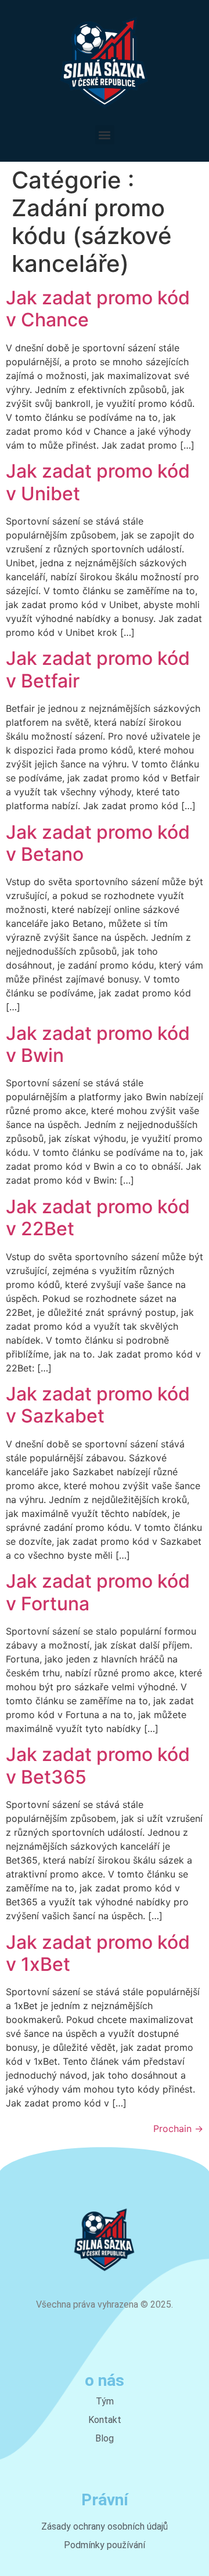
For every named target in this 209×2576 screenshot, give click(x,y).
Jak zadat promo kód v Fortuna (98, 1592)
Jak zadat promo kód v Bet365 (98, 1765)
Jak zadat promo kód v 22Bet (98, 1218)
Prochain (178, 2129)
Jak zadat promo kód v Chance (98, 309)
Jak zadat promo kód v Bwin (98, 1044)
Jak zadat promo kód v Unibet (98, 482)
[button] (105, 135)
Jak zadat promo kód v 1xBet (98, 1953)
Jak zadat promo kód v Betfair (98, 669)
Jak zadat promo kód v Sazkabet (98, 1405)
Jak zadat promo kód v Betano (98, 843)
